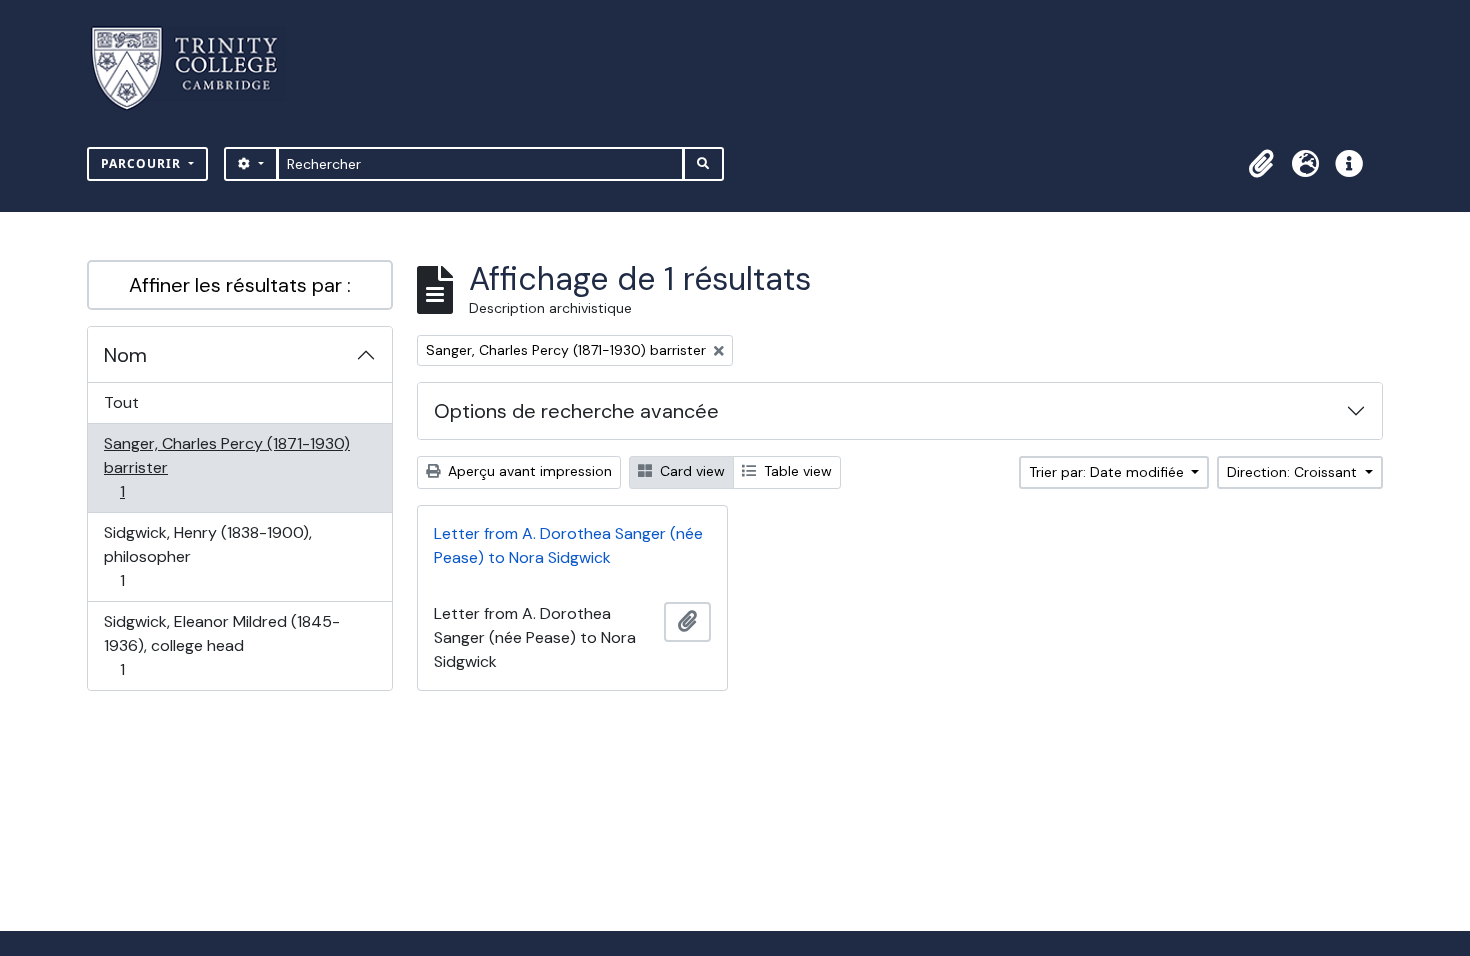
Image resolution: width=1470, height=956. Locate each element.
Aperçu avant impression (528, 471)
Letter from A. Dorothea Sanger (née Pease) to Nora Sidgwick (568, 545)
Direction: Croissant (1294, 472)
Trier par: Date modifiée (1108, 472)
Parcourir (143, 163)
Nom (125, 355)
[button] (1261, 164)
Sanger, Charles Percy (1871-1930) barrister (226, 467)
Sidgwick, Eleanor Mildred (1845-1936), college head (221, 645)
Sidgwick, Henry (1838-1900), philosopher (207, 556)
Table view (796, 471)
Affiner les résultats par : (240, 285)
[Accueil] (196, 68)
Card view (690, 471)
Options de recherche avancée (576, 411)
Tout (121, 402)
